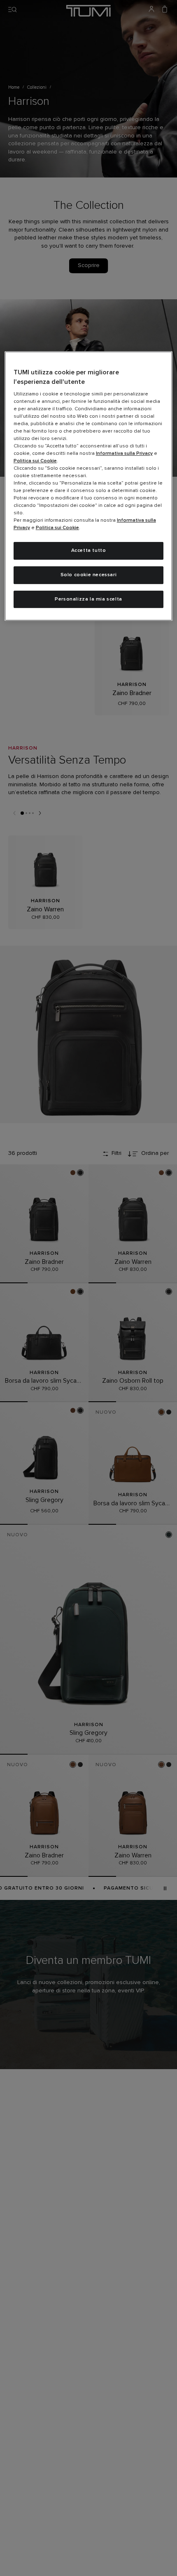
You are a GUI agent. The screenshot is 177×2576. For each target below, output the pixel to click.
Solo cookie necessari (89, 575)
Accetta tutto (89, 551)
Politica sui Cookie (35, 461)
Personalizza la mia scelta (88, 599)
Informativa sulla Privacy (124, 454)
